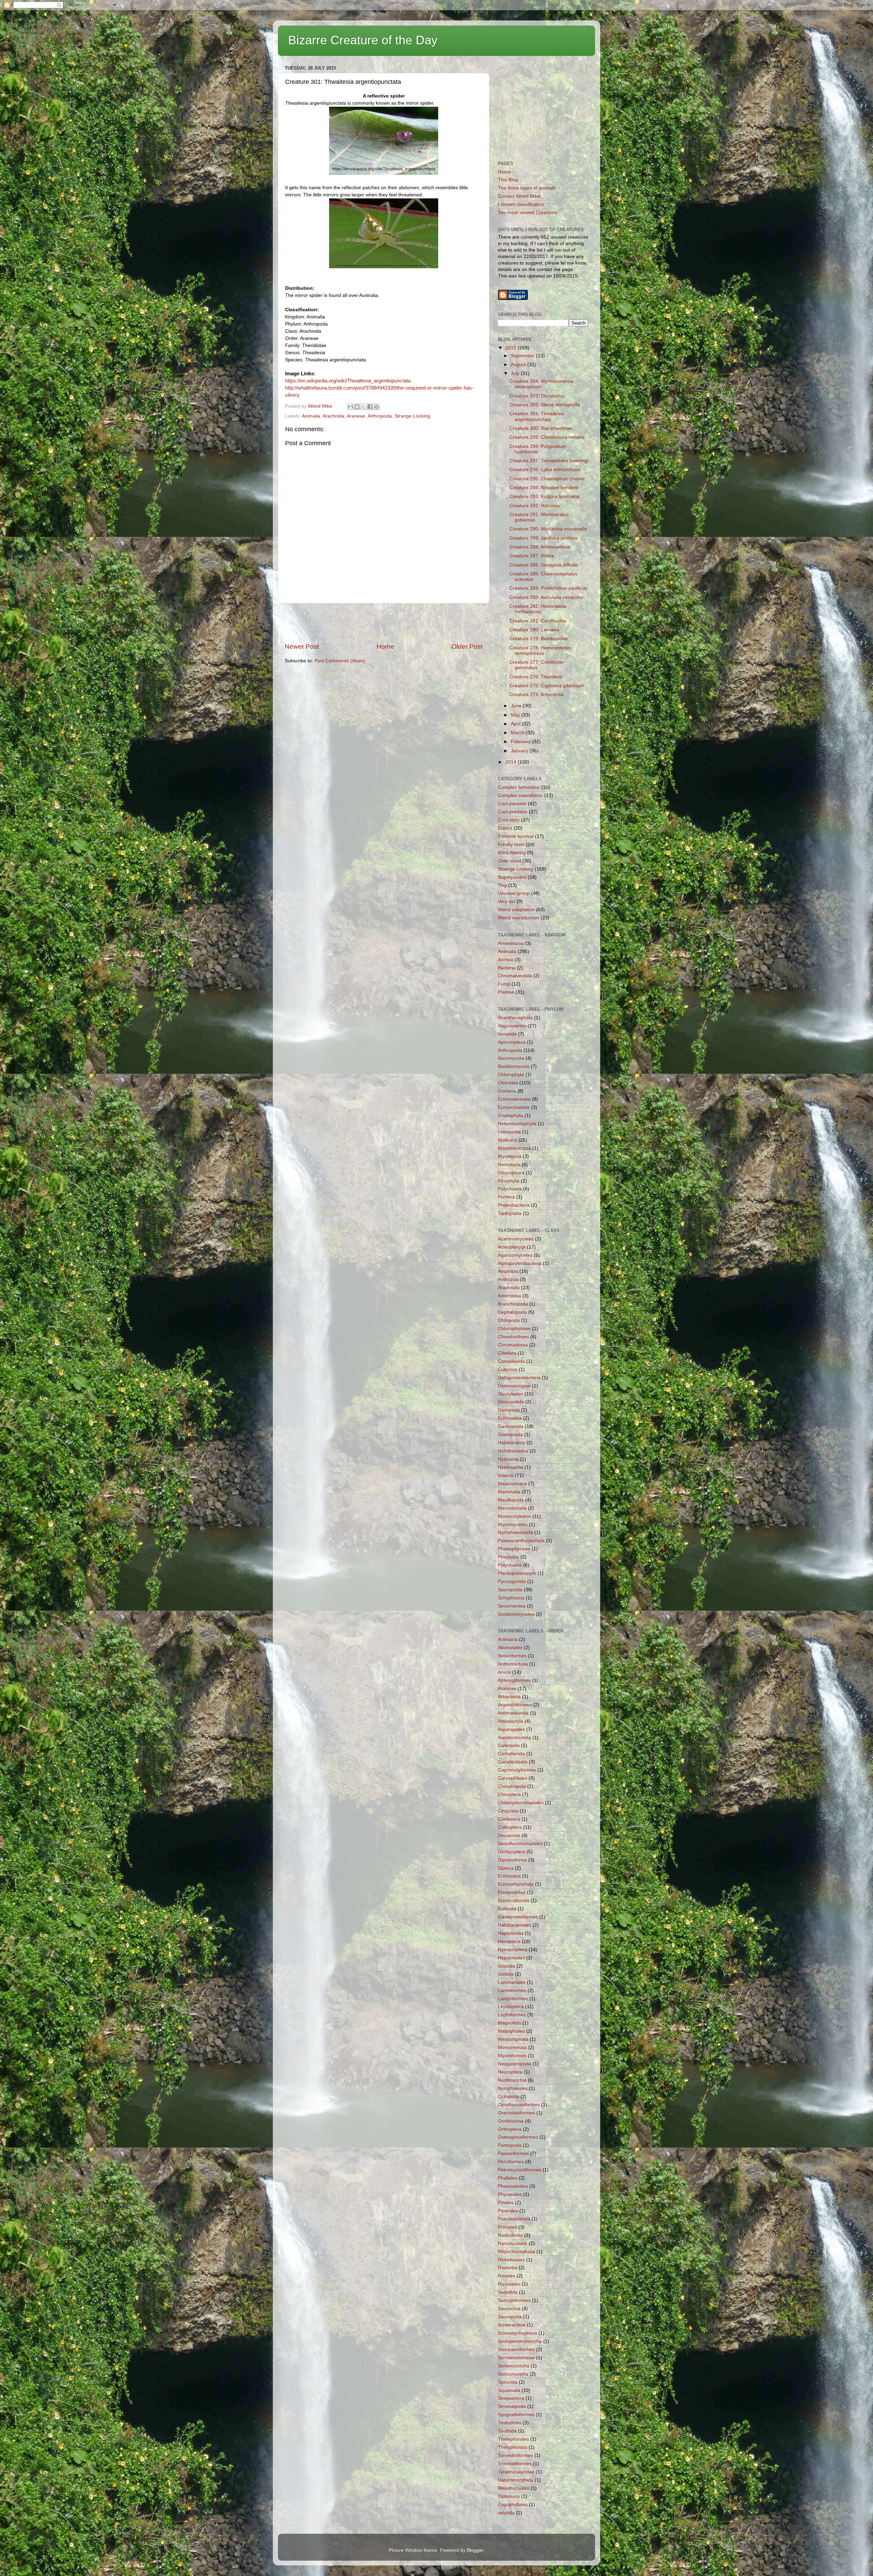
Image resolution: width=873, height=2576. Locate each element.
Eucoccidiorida (514, 1901)
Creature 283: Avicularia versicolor (546, 597)
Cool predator (513, 812)
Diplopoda (509, 1410)
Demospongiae (514, 1386)
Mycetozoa (510, 1156)
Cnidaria (507, 1091)
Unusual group (514, 893)
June (517, 706)
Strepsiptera (511, 2398)
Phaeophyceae (514, 1549)
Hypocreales (511, 1958)
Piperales (508, 2211)
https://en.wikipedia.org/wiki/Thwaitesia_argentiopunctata (348, 381)
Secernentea (512, 1606)
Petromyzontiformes (520, 2170)
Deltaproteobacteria (519, 1378)
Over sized (509, 861)
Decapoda (509, 1835)
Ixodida (506, 1974)
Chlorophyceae (514, 1329)
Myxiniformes (512, 2056)
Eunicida (507, 1909)
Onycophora (511, 1173)
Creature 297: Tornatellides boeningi (549, 461)
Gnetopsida (510, 1435)
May (516, 715)
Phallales (508, 2178)
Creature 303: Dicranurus (537, 396)
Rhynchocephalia (516, 2252)
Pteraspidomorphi (517, 1573)
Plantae (506, 992)
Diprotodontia (512, 1860)
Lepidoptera (511, 2007)
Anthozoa (508, 1279)
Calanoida (509, 1745)
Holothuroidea (513, 1451)
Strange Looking (412, 416)
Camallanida (511, 1754)
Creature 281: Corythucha (538, 621)
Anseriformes (512, 1656)
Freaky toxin (511, 845)
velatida (506, 2513)
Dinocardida (511, 1402)
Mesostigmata (513, 2039)
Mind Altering (512, 853)
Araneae (356, 416)
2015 (512, 348)
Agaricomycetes (515, 1255)
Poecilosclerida (514, 2219)
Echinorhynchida (516, 1884)
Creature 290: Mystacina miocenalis (548, 529)
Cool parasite (512, 804)
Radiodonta (510, 2235)
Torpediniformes (515, 2456)
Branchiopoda (513, 1304)
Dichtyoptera (512, 1852)
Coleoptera (510, 1827)
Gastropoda (511, 1426)
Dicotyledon (511, 1394)
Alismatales (510, 1648)
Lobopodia (509, 1132)
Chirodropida (512, 1786)
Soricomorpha (513, 2374)
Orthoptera (510, 2129)
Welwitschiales (514, 2488)
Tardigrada (510, 1213)
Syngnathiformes (516, 2415)
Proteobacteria (514, 1205)
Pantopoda (510, 2145)
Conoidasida (511, 1361)
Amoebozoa (511, 943)
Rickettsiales (511, 2260)
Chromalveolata (515, 976)
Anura (504, 1672)
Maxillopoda (511, 1500)
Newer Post (302, 646)
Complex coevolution (520, 795)
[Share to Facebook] (370, 407)
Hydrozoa (508, 1459)
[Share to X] (364, 407)
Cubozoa (508, 1369)
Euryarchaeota (514, 1107)
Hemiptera (509, 1941)
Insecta (506, 1475)
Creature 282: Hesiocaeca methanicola (538, 609)
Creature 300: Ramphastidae (541, 428)
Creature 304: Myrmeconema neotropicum (541, 384)
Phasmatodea (513, 2186)
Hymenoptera (513, 1950)
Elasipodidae (512, 1892)
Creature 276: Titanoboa (536, 677)
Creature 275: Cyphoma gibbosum (547, 686)
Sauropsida (510, 1590)
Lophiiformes (512, 2015)
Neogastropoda (515, 2064)
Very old (507, 901)
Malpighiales (511, 2031)
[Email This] (351, 407)
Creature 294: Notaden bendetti (544, 488)
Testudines (510, 2423)
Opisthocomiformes (519, 2105)
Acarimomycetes (516, 1239)
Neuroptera (510, 2072)
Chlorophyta (511, 1075)
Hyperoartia (511, 1467)
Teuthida (507, 2431)
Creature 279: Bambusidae (539, 639)
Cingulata (508, 1811)
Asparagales (511, 1729)
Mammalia (509, 1492)
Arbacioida (509, 1697)
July (516, 373)
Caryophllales (513, 1778)
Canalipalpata (513, 1762)
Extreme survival (516, 836)
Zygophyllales (513, 2505)
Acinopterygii (512, 1247)
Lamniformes (512, 1991)
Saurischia (509, 2309)
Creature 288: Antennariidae (540, 547)
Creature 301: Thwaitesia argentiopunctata (537, 416)
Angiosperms (512, 1026)
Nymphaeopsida (515, 1532)
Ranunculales (513, 2243)
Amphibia (508, 1271)
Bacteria (507, 968)
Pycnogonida (512, 1581)
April (516, 724)
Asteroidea (509, 1296)
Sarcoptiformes (514, 2300)
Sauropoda (510, 2317)
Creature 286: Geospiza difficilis (544, 565)
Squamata (509, 2390)
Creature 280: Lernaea (534, 630)
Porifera (506, 1197)
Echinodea (509, 1876)
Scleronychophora (517, 2333)
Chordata (508, 1083)
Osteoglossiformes (518, 2137)
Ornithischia (511, 2121)
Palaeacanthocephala (521, 1541)
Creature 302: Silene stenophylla (545, 405)
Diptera (506, 1868)
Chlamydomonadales (521, 1803)
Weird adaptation (516, 910)
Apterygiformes (514, 1680)
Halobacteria (512, 1443)
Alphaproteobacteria (520, 1263)
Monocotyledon (514, 1516)
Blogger (475, 2550)
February (521, 742)
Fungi (504, 984)
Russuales (509, 2284)
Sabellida (508, 2292)
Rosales (507, 2276)
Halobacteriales (515, 1925)
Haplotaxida (511, 1933)
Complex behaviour (519, 787)
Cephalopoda (512, 1312)
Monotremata (512, 2047)
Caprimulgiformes (517, 1770)
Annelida (507, 1034)
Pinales (506, 2203)
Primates (507, 2227)
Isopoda (507, 1966)
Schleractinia (512, 2325)
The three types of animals (527, 188)
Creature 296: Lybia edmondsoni (545, 470)
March (518, 733)
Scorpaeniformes (516, 2349)
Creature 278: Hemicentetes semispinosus (540, 651)
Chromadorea (513, 1345)
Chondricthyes (513, 1337)
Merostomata (512, 1508)
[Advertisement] (384, 623)
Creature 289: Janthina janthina (544, 538)
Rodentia (508, 2268)
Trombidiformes (515, 2464)
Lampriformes (513, 1999)
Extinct (505, 828)
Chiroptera (509, 1795)
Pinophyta (509, 1181)
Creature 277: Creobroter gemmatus (537, 665)
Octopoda (508, 2097)
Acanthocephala (515, 1018)
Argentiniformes (515, 1705)
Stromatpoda (512, 2406)
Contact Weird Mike (519, 196)
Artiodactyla (511, 1721)
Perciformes (511, 2162)
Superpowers (512, 877)
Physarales (510, 2194)
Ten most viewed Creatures (528, 213)
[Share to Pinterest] (376, 407)
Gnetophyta (511, 1116)
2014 (512, 762)
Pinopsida (508, 1557)
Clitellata (507, 1353)
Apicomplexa (512, 1042)
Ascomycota (511, 1058)
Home (385, 646)
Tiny (502, 885)
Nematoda (509, 1165)
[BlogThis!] (357, 407)
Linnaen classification (521, 204)
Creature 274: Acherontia (537, 695)
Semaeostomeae (516, 2358)
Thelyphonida (513, 2447)
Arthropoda (380, 416)
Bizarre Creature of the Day (363, 40)
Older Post (467, 646)
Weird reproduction (519, 918)
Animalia (311, 416)
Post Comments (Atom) (340, 661)
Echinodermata (514, 1099)
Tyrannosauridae (516, 2472)
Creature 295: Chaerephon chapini (547, 479)
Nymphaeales (513, 2088)
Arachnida (334, 416)
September (523, 356)
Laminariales (512, 1982)
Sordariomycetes (516, 1614)
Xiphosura (509, 2496)
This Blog (508, 180)
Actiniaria (508, 1639)
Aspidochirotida (514, 1738)
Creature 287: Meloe (532, 556)
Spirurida (508, 2382)
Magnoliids (509, 2023)
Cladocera (509, 1819)
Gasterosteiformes (518, 1917)
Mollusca (507, 1140)
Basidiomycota (514, 1066)
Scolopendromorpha (520, 2341)
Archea (506, 960)
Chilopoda (509, 1320)
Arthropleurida (513, 1713)
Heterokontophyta (517, 1124)
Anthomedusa (513, 1664)
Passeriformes (513, 2153)
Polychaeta (510, 1189)
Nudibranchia (512, 2080)
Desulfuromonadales (520, 1844)
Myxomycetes (513, 1525)
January (520, 751)
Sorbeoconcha (514, 2366)
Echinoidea (510, 1418)
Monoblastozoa (514, 1148)
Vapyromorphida (516, 2480)
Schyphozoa (511, 1598)
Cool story (509, 820)
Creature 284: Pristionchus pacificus (548, 588)
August (519, 365)
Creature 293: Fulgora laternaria (544, 496)
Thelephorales (513, 2439)
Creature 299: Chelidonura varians (547, 437)
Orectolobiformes (516, 2113)
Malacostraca (512, 1484)
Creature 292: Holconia (535, 506)
